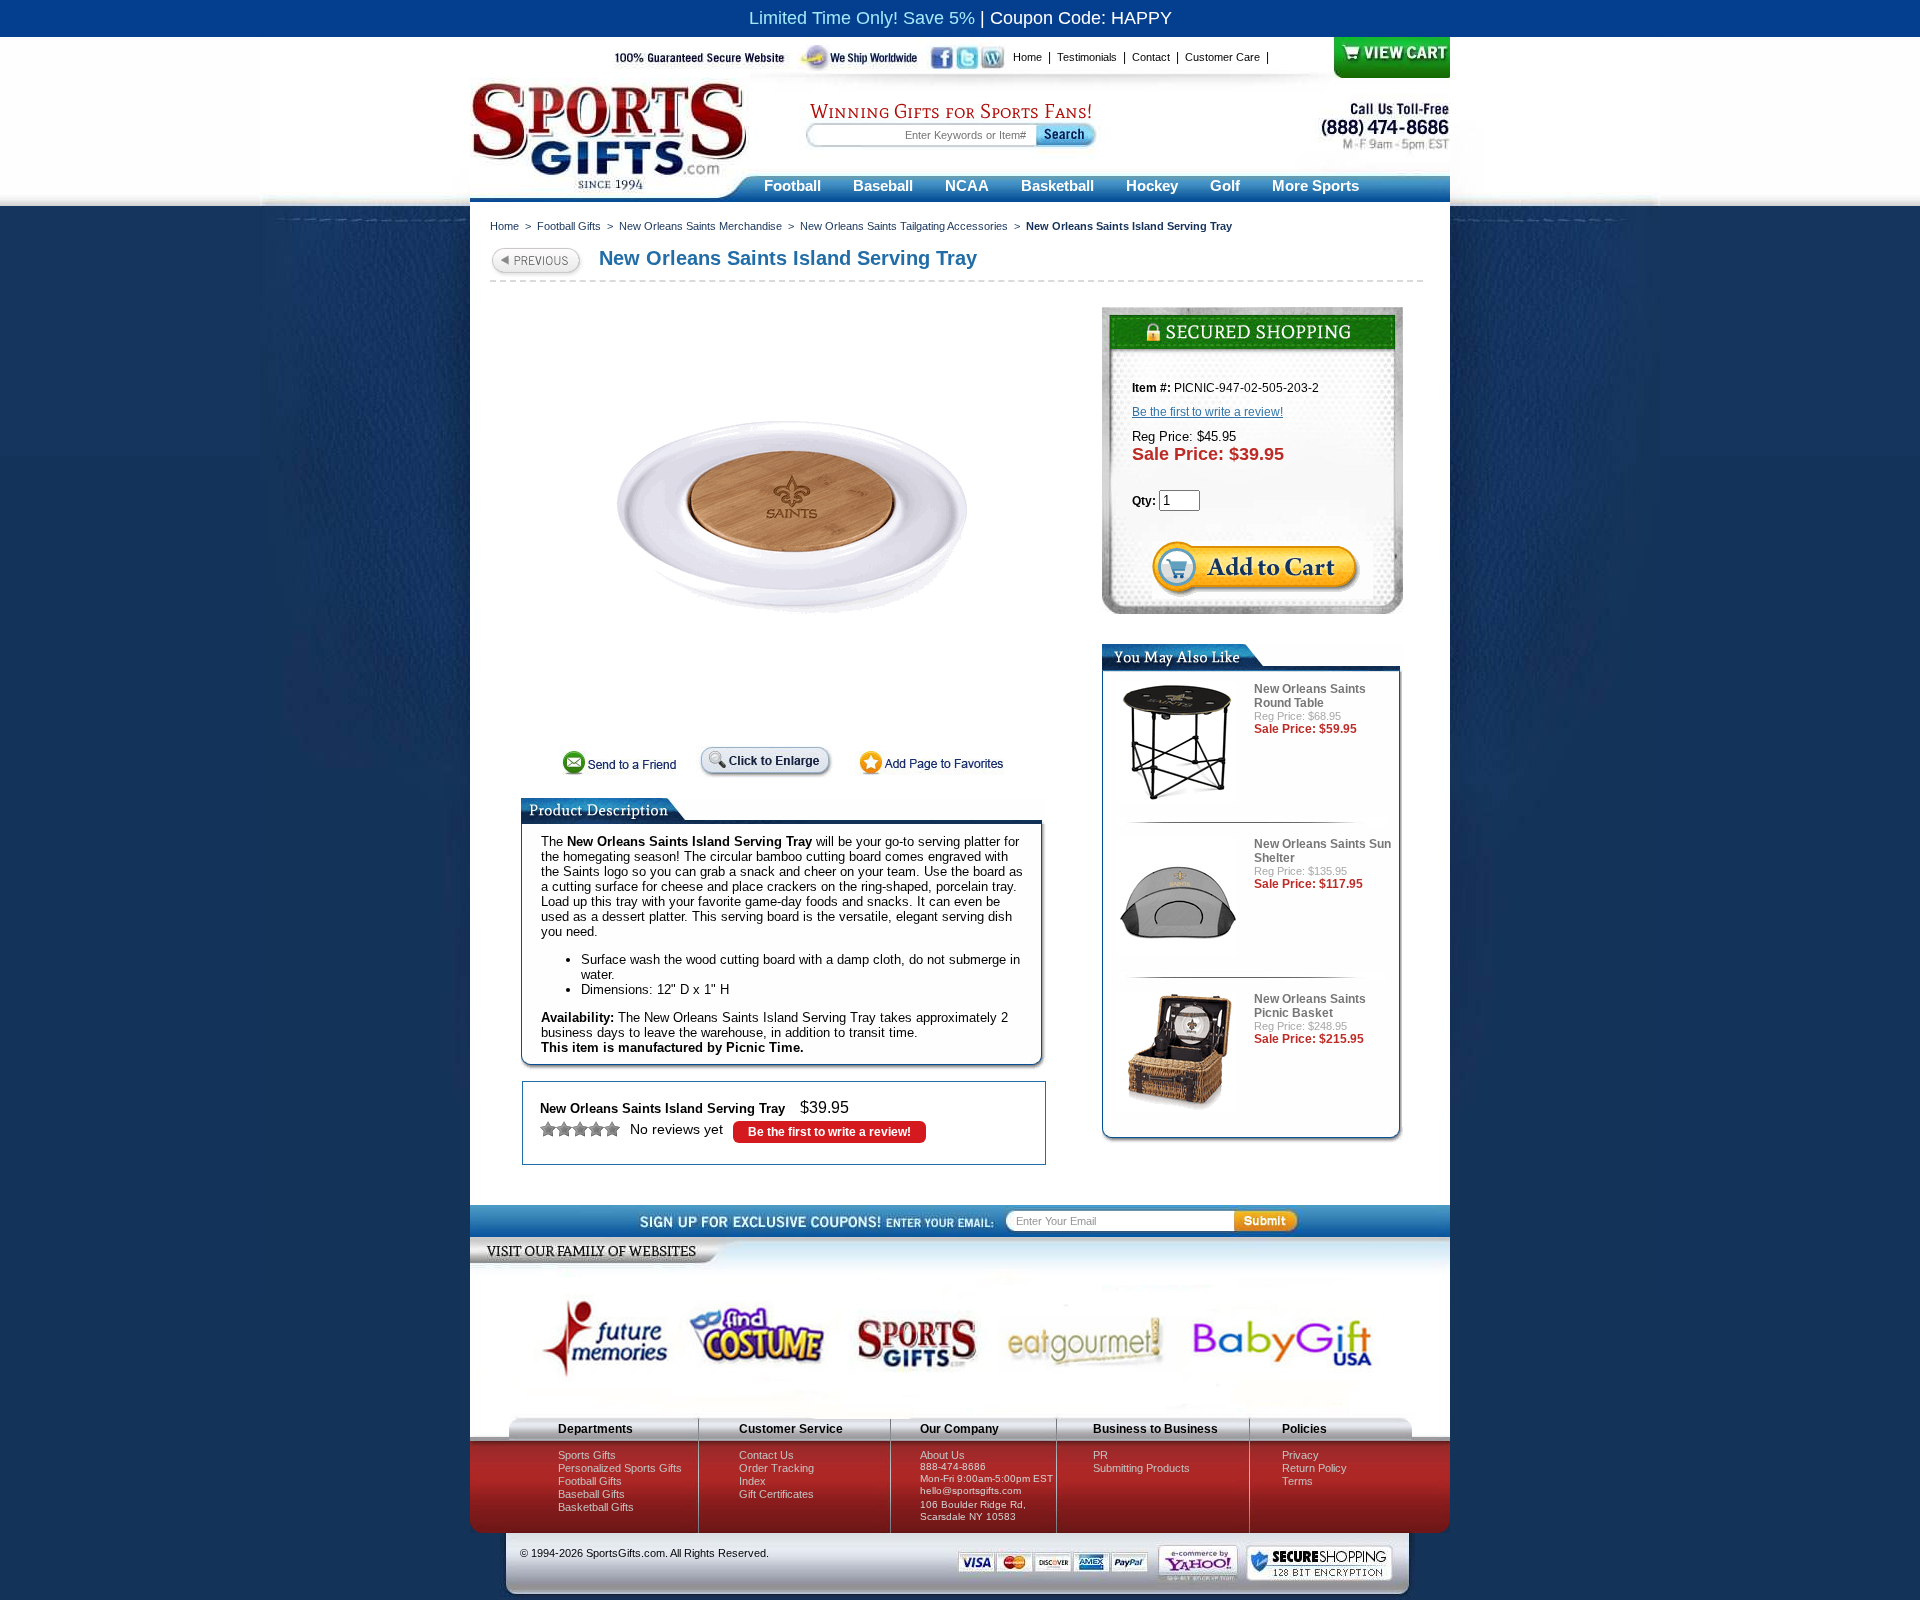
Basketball (1057, 185)
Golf (1225, 185)
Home (1027, 57)
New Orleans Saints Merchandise (700, 226)
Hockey (1152, 185)
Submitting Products (1141, 1468)
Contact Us (766, 1455)
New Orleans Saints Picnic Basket (1310, 1006)
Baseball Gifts (591, 1494)
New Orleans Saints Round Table (1310, 696)
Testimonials (1087, 57)
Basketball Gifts (596, 1507)
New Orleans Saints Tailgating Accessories (904, 226)
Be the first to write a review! (829, 1132)
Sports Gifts (587, 1455)
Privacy (1300, 1455)
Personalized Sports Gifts (620, 1468)
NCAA (967, 185)
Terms (1297, 1481)
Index (752, 1481)
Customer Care (1222, 57)
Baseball (883, 185)
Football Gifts (569, 226)
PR (1100, 1455)
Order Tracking (776, 1468)
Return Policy (1314, 1468)
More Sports (1315, 185)
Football (792, 185)
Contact (1151, 57)
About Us (942, 1455)
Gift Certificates (776, 1494)
